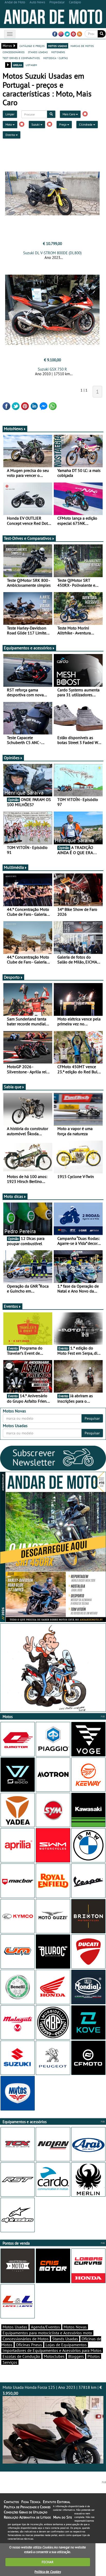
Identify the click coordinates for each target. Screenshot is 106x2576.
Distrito (11, 135)
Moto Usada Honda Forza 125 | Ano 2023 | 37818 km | (52, 2390)
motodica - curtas (55, 58)
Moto (9, 124)
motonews (58, 52)
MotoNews (13, 429)
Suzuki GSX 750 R (52, 369)
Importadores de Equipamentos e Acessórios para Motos (52, 2350)
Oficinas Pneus (29, 2345)
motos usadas (58, 46)
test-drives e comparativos (21, 58)
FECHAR (48, 2562)
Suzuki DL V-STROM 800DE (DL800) (52, 253)
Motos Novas (75, 2327)
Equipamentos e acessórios (28, 648)
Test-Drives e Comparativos (28, 538)
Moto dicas (14, 1196)
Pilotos (94, 2356)
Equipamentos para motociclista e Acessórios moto (47, 2333)
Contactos (11, 2502)
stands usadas (38, 52)
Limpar (10, 114)
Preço (63, 124)
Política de (48, 2572)
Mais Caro (69, 114)
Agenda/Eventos (45, 2327)
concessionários (14, 52)
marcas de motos (82, 46)
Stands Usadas (65, 2339)
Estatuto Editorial (57, 2502)
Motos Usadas (15, 2327)
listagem (31, 65)
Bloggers (76, 2356)
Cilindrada (86, 124)
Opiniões (12, 758)
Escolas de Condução (21, 2356)
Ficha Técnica (31, 2502)
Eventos (11, 1306)
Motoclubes (54, 2356)
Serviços (10, 2362)
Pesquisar (92, 1418)
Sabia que (13, 1087)
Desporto (12, 977)
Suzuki (36, 124)
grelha (18, 65)
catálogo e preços (32, 46)
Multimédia (14, 867)
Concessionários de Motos (26, 2339)
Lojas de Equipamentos (66, 2345)
